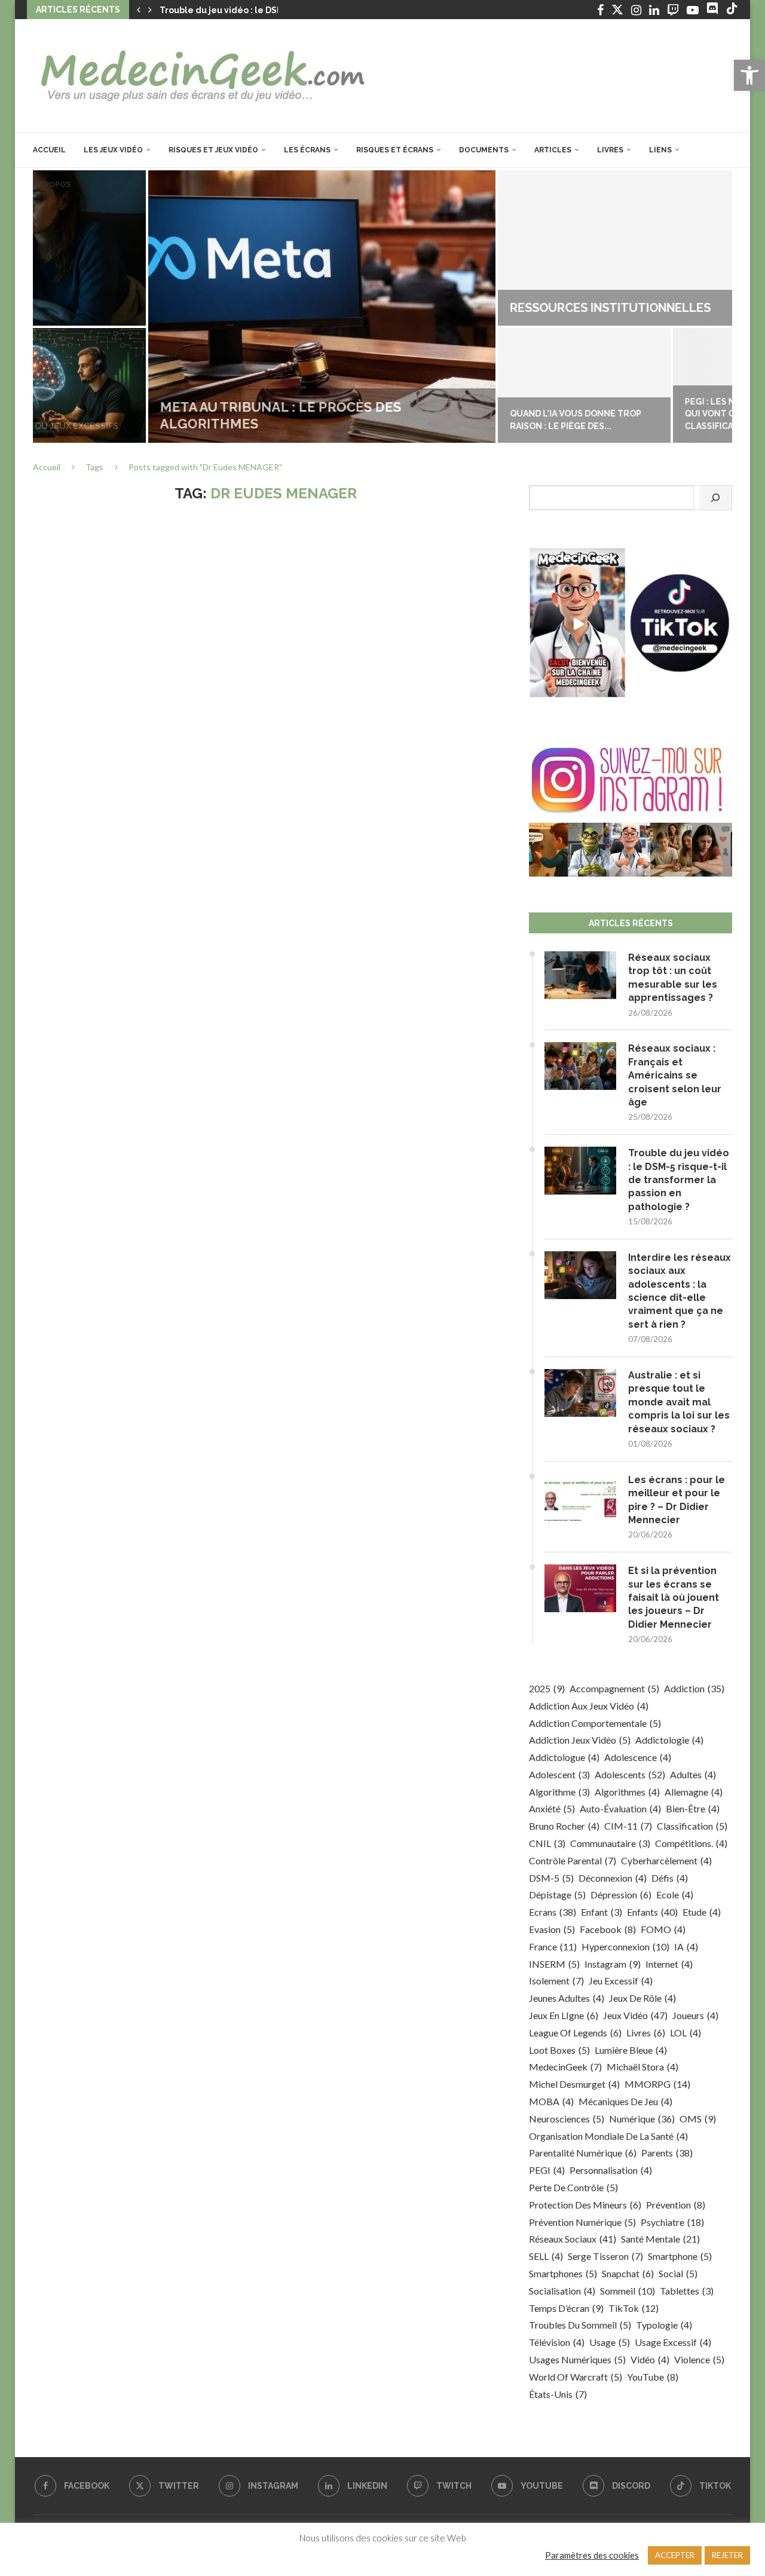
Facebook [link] (608, 1929)
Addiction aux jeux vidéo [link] (589, 1706)
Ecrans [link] (553, 1912)
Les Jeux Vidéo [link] (113, 150)
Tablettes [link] (687, 2291)
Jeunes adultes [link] (567, 1998)
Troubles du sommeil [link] (580, 2325)
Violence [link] (699, 2359)
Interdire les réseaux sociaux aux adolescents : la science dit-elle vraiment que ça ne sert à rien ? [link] (680, 1291)
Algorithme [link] (559, 1792)
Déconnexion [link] (613, 1878)
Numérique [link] (642, 2119)
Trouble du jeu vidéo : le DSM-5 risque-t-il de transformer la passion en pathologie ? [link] (679, 1180)
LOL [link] (686, 2033)
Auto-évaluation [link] (620, 1808)
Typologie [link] (664, 2325)
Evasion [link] (552, 1929)
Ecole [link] (675, 1895)
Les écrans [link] (307, 150)
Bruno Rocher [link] (564, 1826)
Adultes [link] (693, 1774)
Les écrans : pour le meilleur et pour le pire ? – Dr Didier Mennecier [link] (677, 1500)
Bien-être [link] (693, 1808)
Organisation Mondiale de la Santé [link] (608, 2136)
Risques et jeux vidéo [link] (213, 150)
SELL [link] (546, 2256)
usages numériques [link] (577, 2359)
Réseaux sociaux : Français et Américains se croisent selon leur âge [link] (675, 1075)
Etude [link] (702, 1912)
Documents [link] (484, 150)
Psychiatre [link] (672, 2222)
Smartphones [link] (563, 2273)
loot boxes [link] (559, 2050)
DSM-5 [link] (551, 1878)
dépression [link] (621, 1895)
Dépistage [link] (557, 1895)
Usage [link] (610, 2342)
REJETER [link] (727, 2555)
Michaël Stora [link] (642, 2067)
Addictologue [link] (564, 1757)
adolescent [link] (559, 1774)
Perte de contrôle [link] (573, 2187)
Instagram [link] (613, 1964)
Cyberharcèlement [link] (666, 1860)
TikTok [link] (634, 2308)
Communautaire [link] (610, 1843)
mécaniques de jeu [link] (625, 2101)
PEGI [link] (547, 2170)
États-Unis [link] (558, 2394)
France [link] (553, 1946)
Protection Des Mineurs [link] (585, 2205)
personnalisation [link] (611, 2170)
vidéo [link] (650, 2359)
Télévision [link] (557, 2342)
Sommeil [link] (628, 2291)
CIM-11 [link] (628, 1826)
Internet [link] (669, 1964)
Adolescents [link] (630, 1774)
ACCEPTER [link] (675, 2555)
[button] (139, 10)
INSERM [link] (554, 1964)
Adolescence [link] (638, 1757)
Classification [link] (692, 1826)
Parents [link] (667, 2153)
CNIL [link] (547, 1843)
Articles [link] (553, 150)
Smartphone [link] (680, 2256)
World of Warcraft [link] (576, 2377)
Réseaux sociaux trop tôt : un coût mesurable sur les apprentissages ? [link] (673, 978)
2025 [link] (547, 1688)
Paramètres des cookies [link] (592, 2555)
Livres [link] (610, 150)
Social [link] (678, 2273)
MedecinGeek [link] (565, 2067)
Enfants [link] (652, 1912)
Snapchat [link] (628, 2273)
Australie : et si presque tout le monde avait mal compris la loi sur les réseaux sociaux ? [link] (679, 1402)
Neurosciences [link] (567, 2119)
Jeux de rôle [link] (642, 1998)
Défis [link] (670, 1878)
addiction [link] (694, 1688)
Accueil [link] (49, 150)
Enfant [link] (602, 1912)
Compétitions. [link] (691, 1843)
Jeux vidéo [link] (635, 2015)
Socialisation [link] (562, 2291)
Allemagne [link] (694, 1792)
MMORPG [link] (657, 2084)
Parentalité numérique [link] (583, 2153)
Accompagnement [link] (614, 1688)
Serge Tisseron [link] (605, 2256)
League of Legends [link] (575, 2033)
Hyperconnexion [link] (625, 1946)
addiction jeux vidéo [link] (580, 1740)
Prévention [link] (676, 2205)
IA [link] (686, 1946)
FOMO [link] (663, 1929)
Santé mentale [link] (660, 2239)
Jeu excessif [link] (621, 1981)
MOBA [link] (551, 2101)
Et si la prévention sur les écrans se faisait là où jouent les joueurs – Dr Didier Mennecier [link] (674, 1598)
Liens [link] (660, 150)
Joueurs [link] (695, 2015)
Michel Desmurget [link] (574, 2084)
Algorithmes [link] (627, 1792)
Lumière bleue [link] (631, 2050)
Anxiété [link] (552, 1808)
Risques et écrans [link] (395, 150)
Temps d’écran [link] (566, 2308)
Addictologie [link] (669, 1740)
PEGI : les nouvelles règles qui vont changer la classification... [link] (637, 414)
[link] (749, 75)
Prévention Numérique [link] (582, 2222)
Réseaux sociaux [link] (573, 2239)
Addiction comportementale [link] (595, 1723)
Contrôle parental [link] (573, 1860)
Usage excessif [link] (673, 2342)
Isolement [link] (556, 1981)
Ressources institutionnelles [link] (496, 308)
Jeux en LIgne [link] (564, 2015)
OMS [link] (698, 2119)
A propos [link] (52, 185)
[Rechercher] (715, 498)
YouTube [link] (653, 2377)
